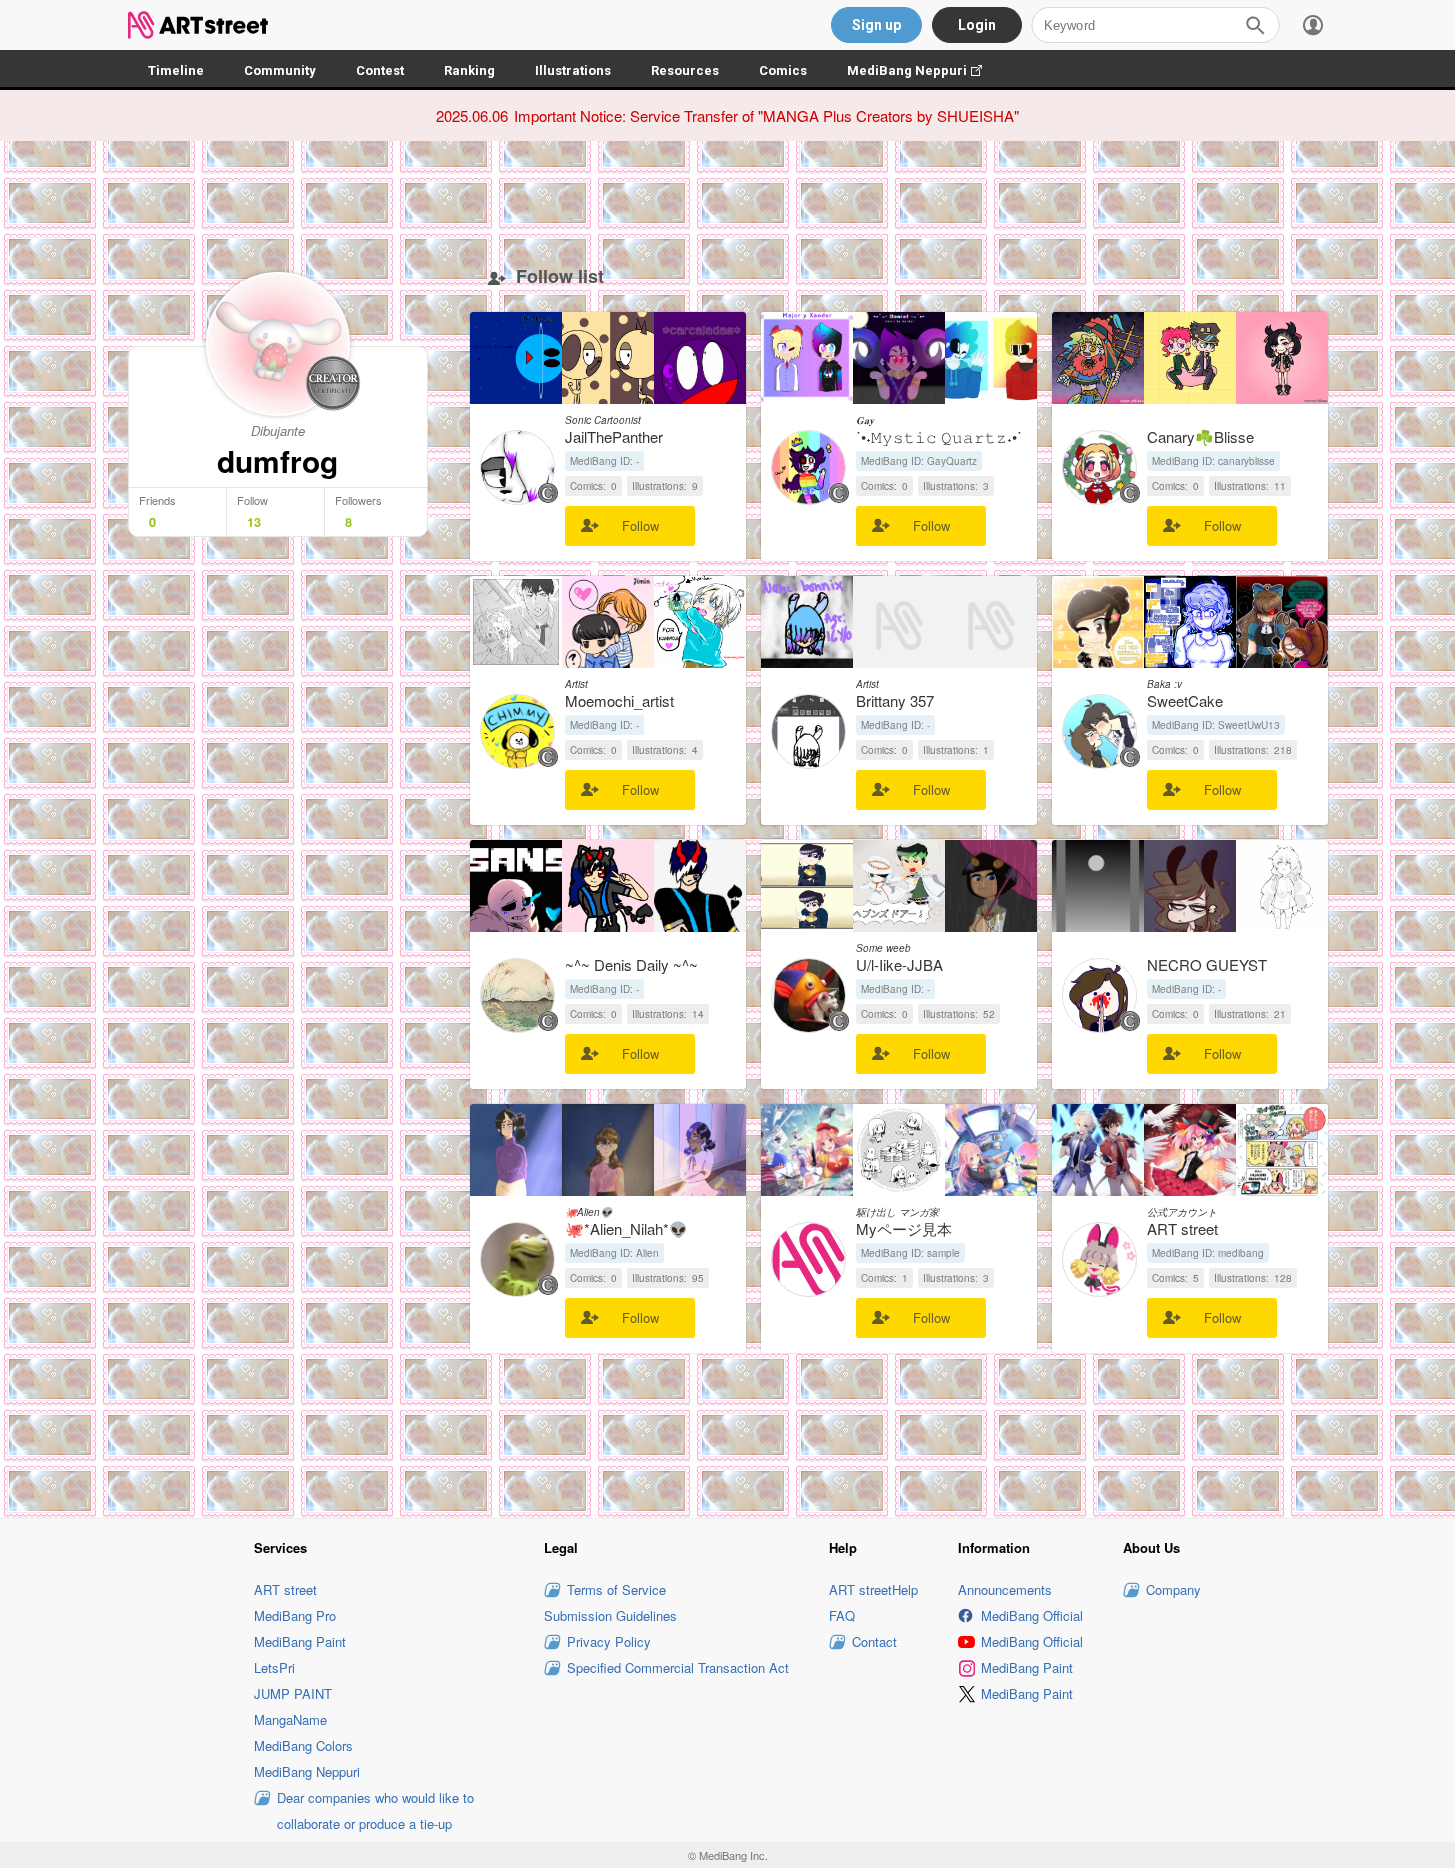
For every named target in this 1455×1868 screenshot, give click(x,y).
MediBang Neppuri (924, 70)
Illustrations (573, 70)
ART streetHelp (873, 1589)
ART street (285, 1589)
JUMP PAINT (293, 1693)
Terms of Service (616, 1589)
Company (1173, 1589)
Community (280, 70)
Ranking (469, 70)
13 (254, 522)
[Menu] (1313, 25)
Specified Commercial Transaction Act (678, 1667)
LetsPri (274, 1667)
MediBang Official (1032, 1615)
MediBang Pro (295, 1615)
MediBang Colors (303, 1745)
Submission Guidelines (610, 1615)
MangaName (290, 1719)
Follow (640, 525)
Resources (685, 70)
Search (1255, 25)
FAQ (842, 1615)
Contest (380, 70)
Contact (874, 1641)
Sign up (876, 25)
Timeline (176, 70)
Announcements (1005, 1589)
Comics (783, 70)
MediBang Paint (300, 1641)
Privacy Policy (609, 1641)
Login (977, 25)
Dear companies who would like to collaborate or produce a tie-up (375, 1810)
